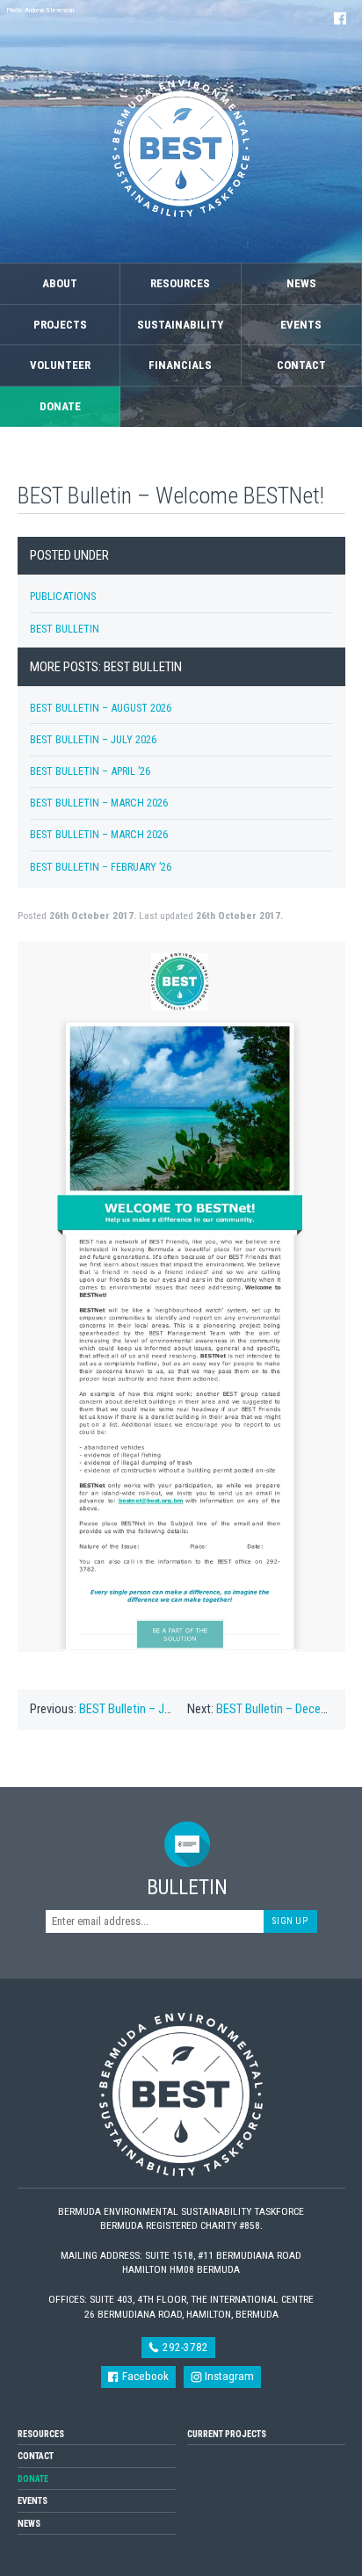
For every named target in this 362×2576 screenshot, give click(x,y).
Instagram (228, 2376)
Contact (301, 365)
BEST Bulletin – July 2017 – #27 (159, 1709)
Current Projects (227, 2434)
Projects (60, 325)
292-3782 (184, 2347)
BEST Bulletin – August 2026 (101, 708)
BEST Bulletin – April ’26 (90, 771)
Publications (63, 596)
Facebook (144, 2376)
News (301, 283)
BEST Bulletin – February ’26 (101, 867)
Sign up (290, 1921)
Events (301, 325)
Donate (60, 406)
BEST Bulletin (65, 629)
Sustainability (180, 325)
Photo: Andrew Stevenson (40, 10)
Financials (180, 365)
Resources (180, 283)
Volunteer (60, 365)
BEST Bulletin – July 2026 (93, 739)
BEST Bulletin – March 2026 (99, 803)
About (60, 283)
